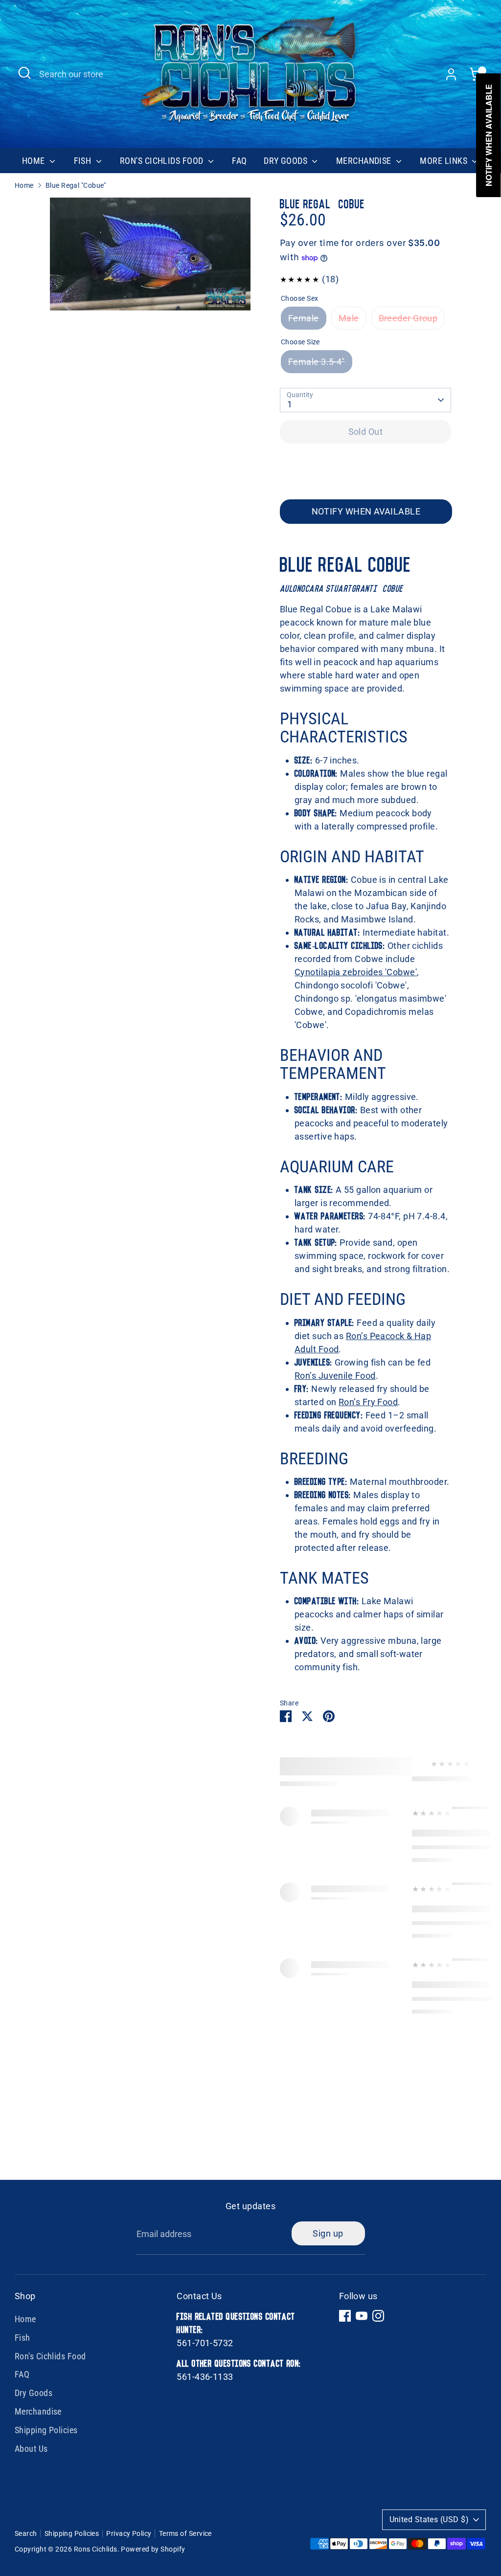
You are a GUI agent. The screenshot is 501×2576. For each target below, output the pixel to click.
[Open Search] (24, 73)
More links (444, 161)
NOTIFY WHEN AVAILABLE (366, 511)
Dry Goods (287, 161)
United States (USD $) (429, 2520)
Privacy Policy (129, 2533)
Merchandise (365, 161)
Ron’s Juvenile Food (335, 1376)
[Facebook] (345, 2316)
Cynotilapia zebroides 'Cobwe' (356, 972)
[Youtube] (362, 2316)
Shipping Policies (46, 2430)
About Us (31, 2449)
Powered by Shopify (153, 2549)
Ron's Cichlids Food (163, 161)
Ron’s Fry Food (368, 1402)
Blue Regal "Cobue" (76, 185)
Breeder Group (408, 318)
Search (26, 2533)
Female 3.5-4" (317, 362)
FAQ (239, 161)
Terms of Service (185, 2533)
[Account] (451, 74)
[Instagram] (378, 2316)
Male (349, 318)
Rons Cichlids (96, 2549)
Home (34, 161)
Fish (84, 161)
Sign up (328, 2233)
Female (304, 318)
